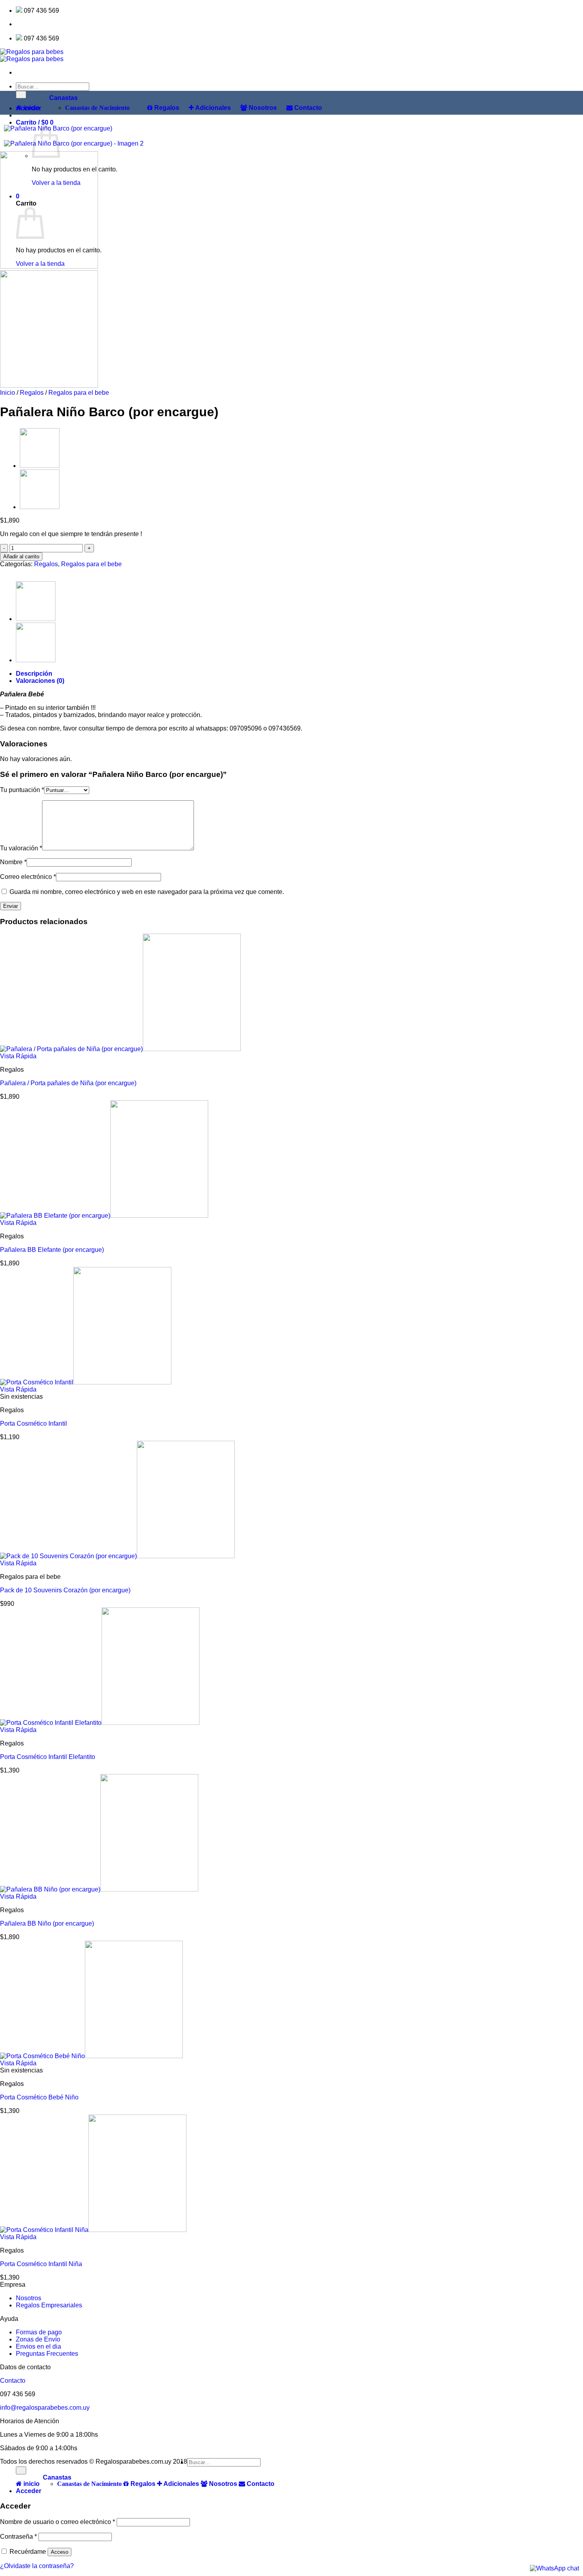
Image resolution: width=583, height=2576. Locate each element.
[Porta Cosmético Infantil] (86, 1382)
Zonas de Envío (38, 2339)
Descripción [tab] (34, 674)
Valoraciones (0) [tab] (40, 681)
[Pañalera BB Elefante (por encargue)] (40, 466)
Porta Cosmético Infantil (34, 1424)
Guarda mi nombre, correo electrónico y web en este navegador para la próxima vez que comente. (147, 892)
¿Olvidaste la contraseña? (37, 2566)
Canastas (63, 98)
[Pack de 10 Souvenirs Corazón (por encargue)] (117, 1556)
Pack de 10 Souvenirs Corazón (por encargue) (65, 1590)
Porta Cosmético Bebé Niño (39, 2097)
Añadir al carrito (21, 557)
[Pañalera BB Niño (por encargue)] (99, 1889)
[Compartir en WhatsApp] (2, 571)
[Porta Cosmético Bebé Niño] (91, 2056)
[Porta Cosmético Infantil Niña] (93, 2230)
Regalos (32, 393)
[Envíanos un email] (28, 24)
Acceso (59, 2552)
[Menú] (18, 72)
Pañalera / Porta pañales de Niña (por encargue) (68, 1083)
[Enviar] (21, 2470)
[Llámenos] (33, 24)
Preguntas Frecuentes (47, 2354)
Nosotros (29, 2298)
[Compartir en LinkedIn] (26, 571)
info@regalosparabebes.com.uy (45, 2408)
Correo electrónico (28, 877)
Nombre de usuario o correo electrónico (58, 2522)
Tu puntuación (22, 790)
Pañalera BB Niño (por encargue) (47, 1923)
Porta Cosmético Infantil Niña (41, 2264)
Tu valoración (21, 848)
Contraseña (18, 2537)
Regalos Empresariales (49, 2305)
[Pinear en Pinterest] (21, 571)
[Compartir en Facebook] (7, 571)
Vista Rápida (18, 1056)
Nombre (13, 862)
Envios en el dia (38, 2346)
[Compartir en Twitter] (12, 571)
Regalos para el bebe (79, 393)
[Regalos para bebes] (32, 55)
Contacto (13, 2381)
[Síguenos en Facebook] (18, 24)
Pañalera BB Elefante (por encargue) (52, 1250)
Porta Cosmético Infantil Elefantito (48, 1757)
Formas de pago (39, 2332)
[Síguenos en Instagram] (23, 24)
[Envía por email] (17, 571)
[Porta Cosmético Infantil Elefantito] (100, 1723)
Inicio (8, 393)
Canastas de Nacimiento (97, 108)
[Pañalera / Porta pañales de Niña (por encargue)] (40, 507)
